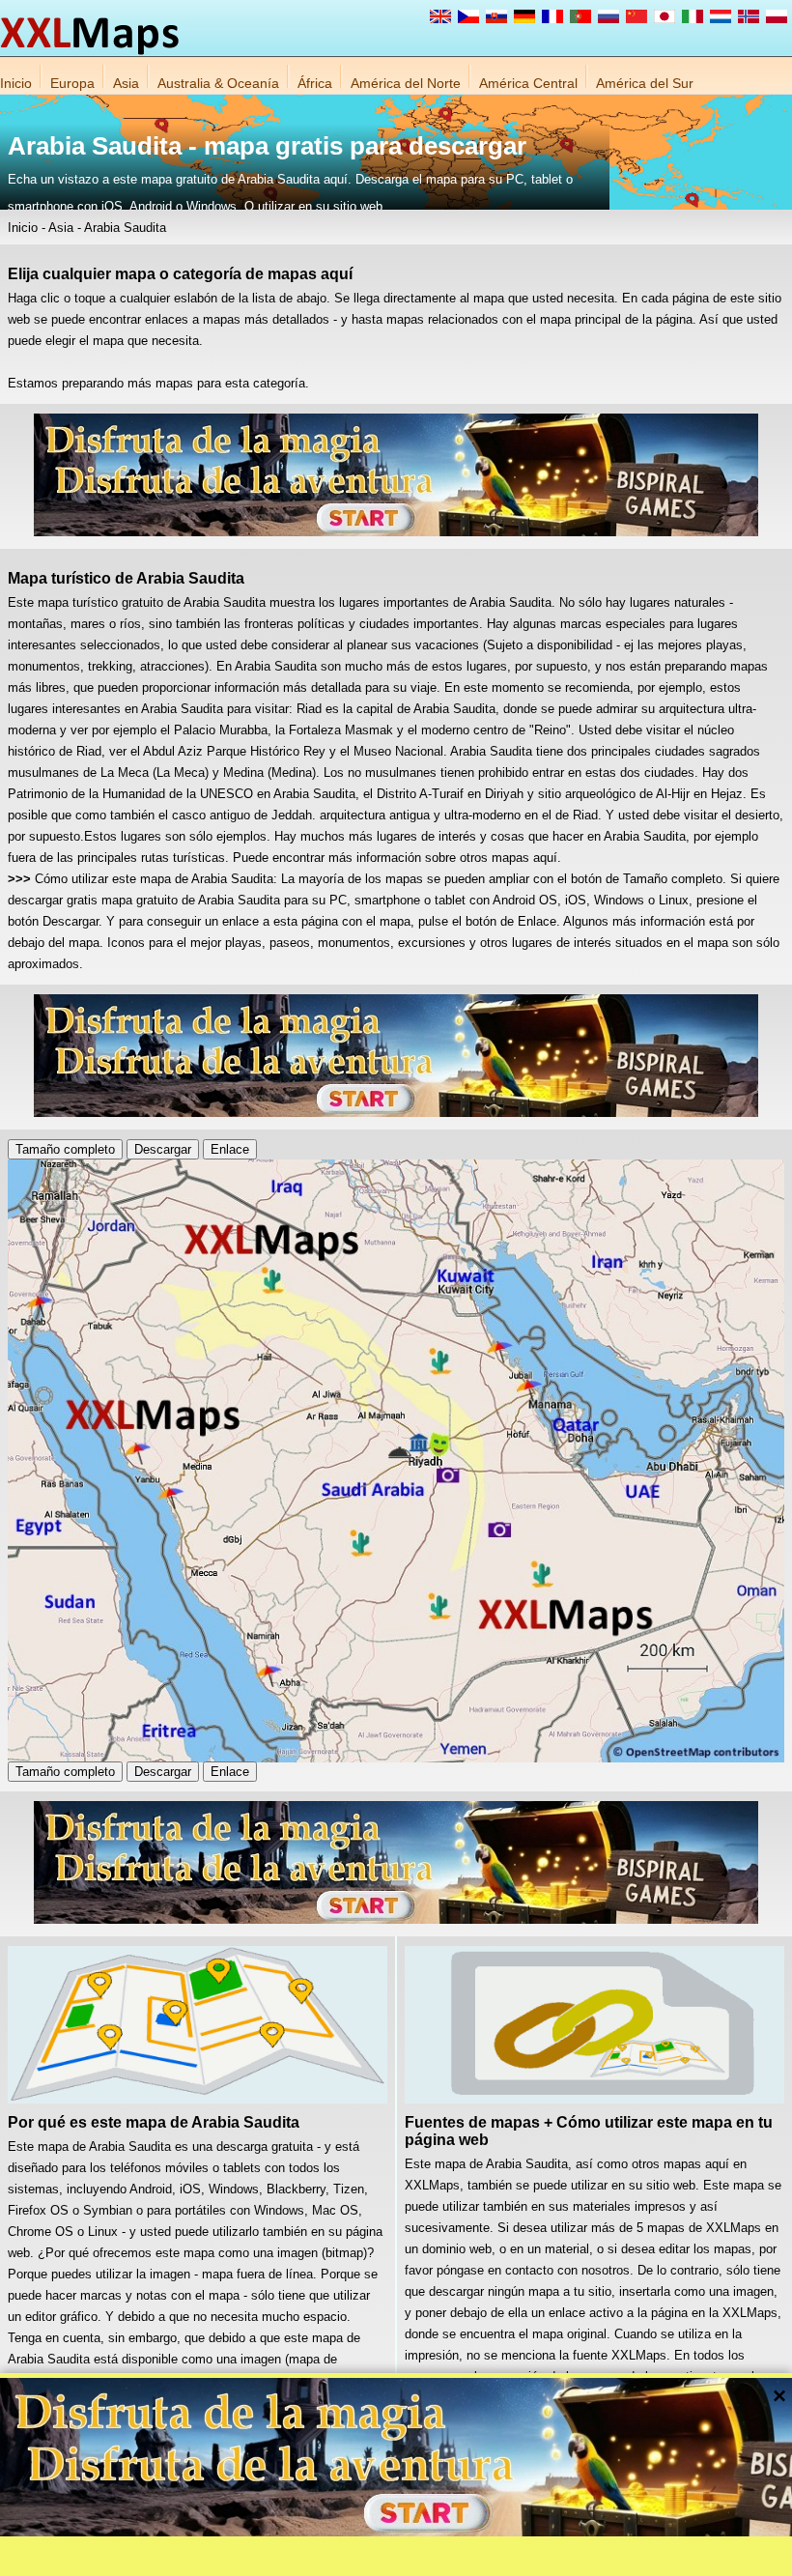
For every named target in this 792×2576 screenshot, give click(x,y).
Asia (126, 83)
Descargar (163, 1149)
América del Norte (406, 83)
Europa (72, 83)
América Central (528, 83)
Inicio (16, 83)
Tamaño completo (65, 1149)
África (315, 83)
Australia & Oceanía (218, 83)
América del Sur (645, 83)
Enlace (230, 1149)
